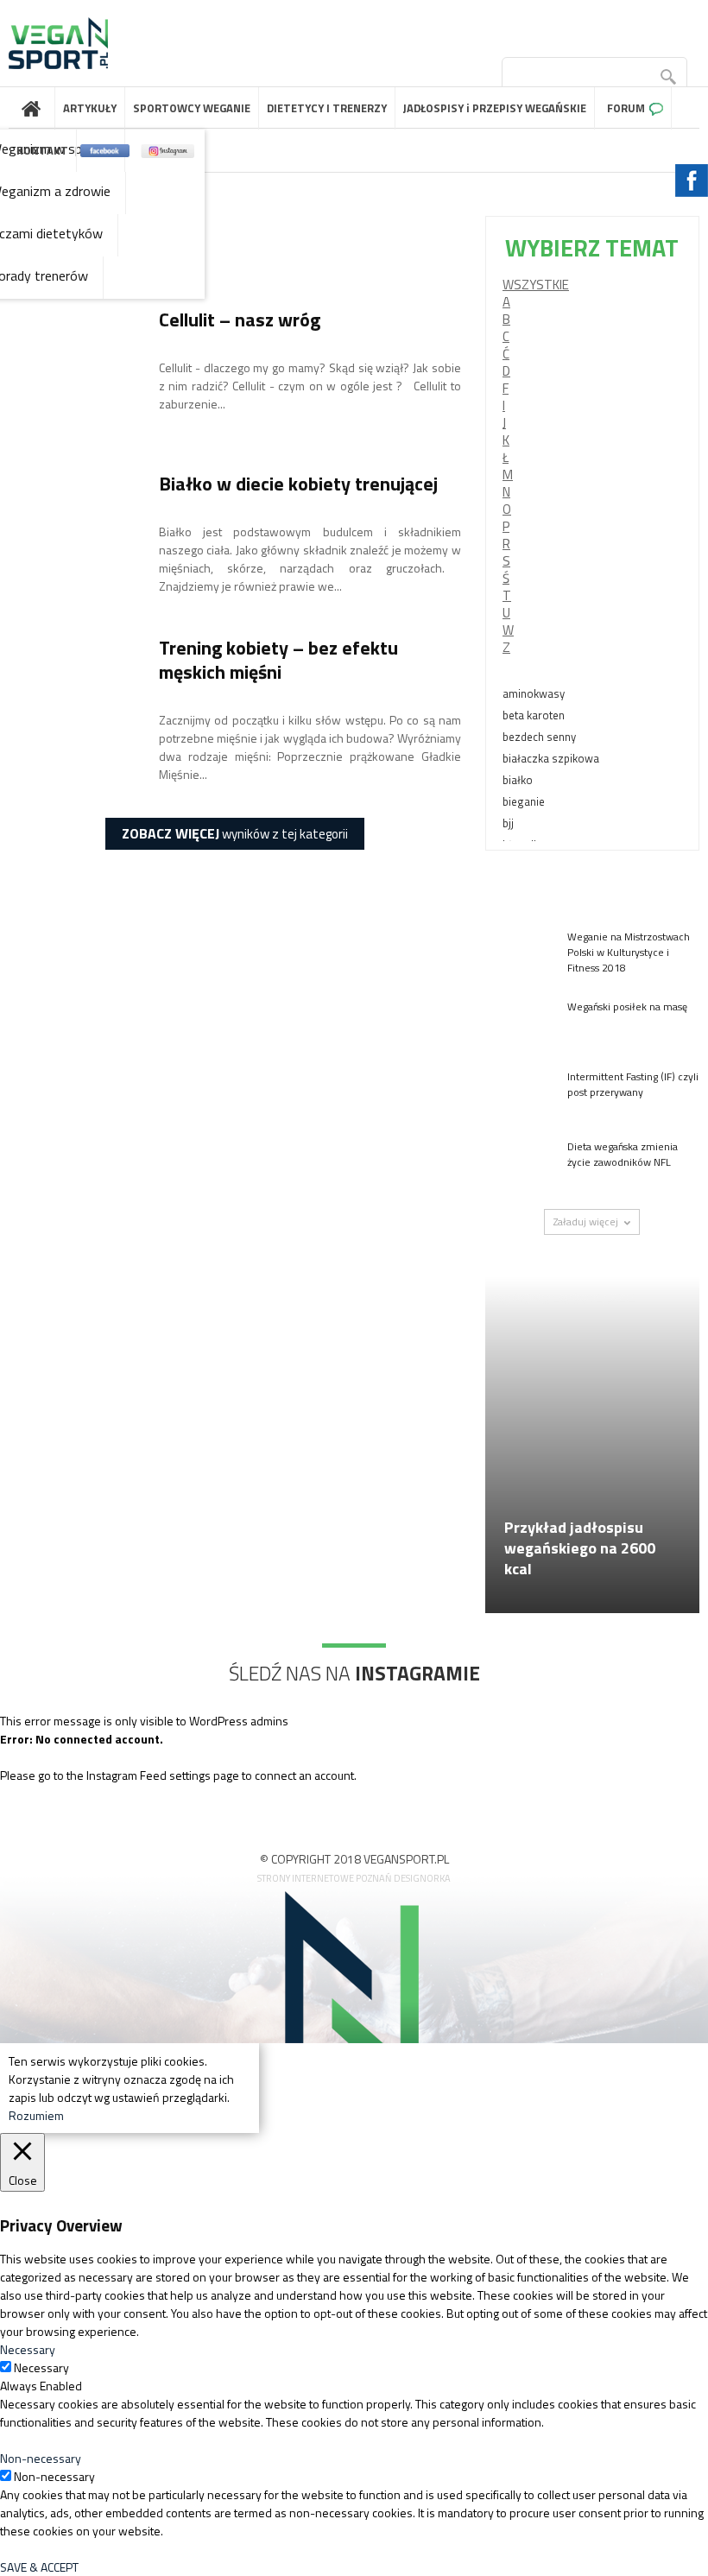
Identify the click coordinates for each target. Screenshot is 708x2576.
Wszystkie (536, 285)
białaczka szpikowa (551, 758)
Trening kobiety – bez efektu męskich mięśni (278, 660)
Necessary (41, 2367)
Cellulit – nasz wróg (240, 320)
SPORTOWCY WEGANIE (192, 108)
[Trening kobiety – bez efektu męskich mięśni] (73, 700)
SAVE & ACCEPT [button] (39, 2567)
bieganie (524, 801)
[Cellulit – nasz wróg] (73, 372)
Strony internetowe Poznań (324, 1878)
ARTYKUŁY (90, 108)
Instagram (168, 151)
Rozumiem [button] (36, 2115)
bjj (508, 823)
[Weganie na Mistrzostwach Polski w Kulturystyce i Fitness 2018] (520, 953)
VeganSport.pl (32, 108)
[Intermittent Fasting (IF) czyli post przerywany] (520, 1093)
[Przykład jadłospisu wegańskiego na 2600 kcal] (592, 1472)
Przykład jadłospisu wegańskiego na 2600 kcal (580, 1548)
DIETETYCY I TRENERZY (327, 108)
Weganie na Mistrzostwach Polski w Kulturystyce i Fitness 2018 (629, 952)
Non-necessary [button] (41, 2458)
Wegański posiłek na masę (627, 1006)
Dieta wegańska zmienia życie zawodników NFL (623, 1154)
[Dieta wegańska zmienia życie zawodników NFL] (520, 1163)
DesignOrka (422, 1878)
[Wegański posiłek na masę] (520, 1023)
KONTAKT (42, 151)
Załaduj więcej (586, 1222)
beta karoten (534, 715)
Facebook (105, 151)
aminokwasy (534, 693)
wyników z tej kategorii (235, 833)
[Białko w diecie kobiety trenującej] (73, 536)
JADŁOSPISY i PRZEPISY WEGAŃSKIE (495, 108)
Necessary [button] (28, 2349)
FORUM (626, 108)
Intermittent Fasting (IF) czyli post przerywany (633, 1084)
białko (518, 780)
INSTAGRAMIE (417, 1673)
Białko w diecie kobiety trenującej (298, 484)
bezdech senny (539, 737)
